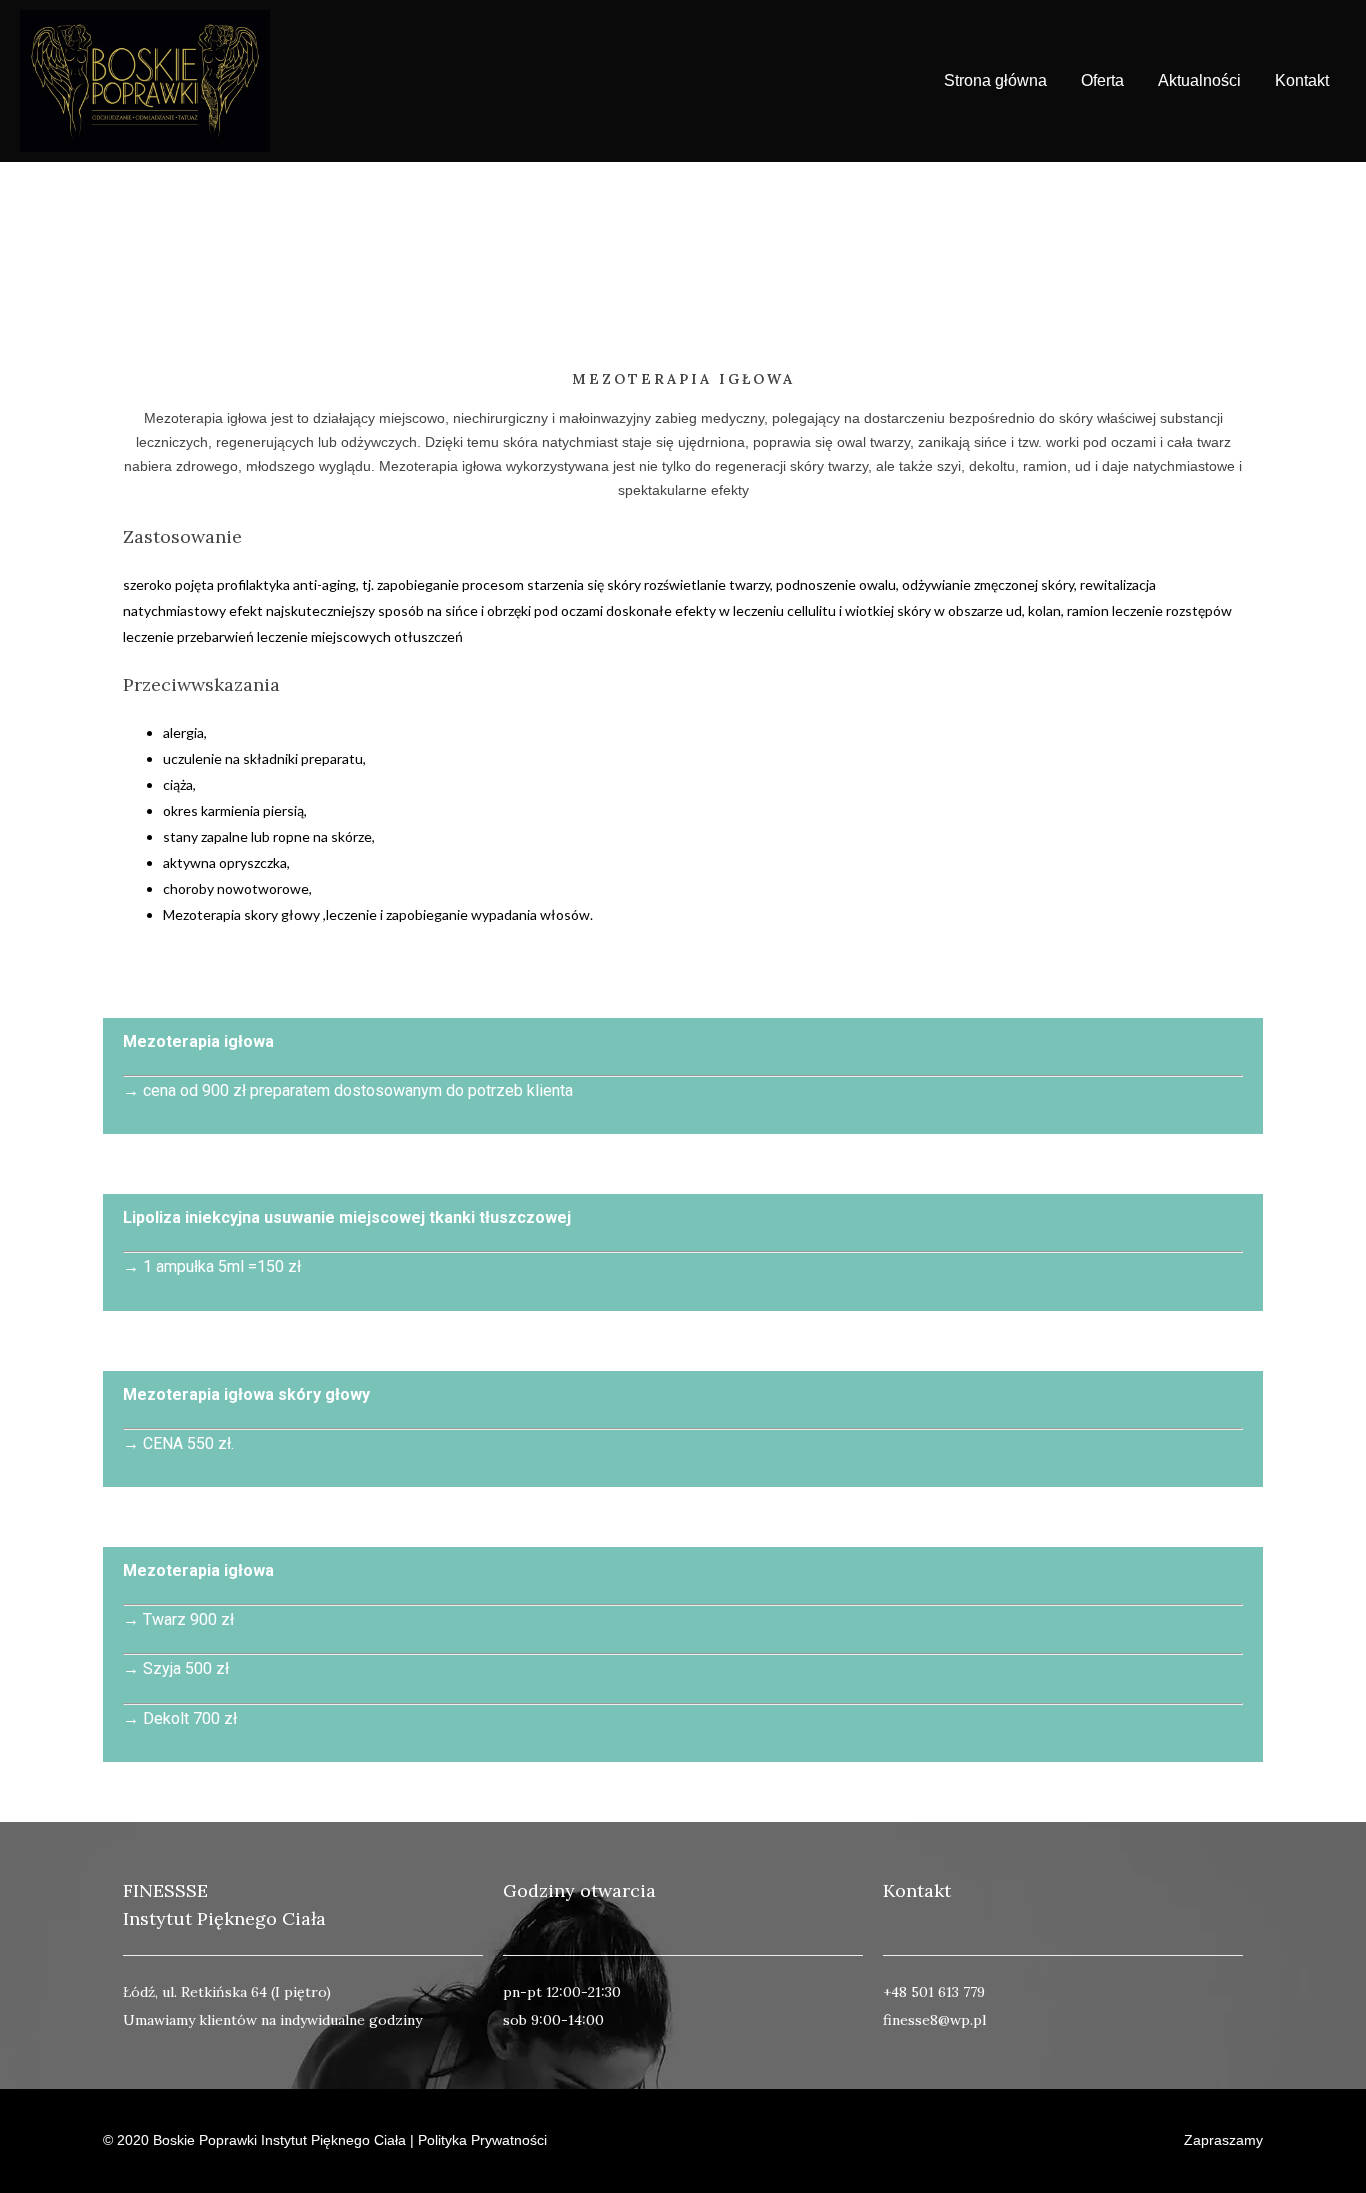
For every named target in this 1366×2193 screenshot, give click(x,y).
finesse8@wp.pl (934, 2020)
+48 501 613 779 (934, 1992)
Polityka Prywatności (480, 2140)
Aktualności (1199, 80)
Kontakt (1302, 80)
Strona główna (995, 80)
